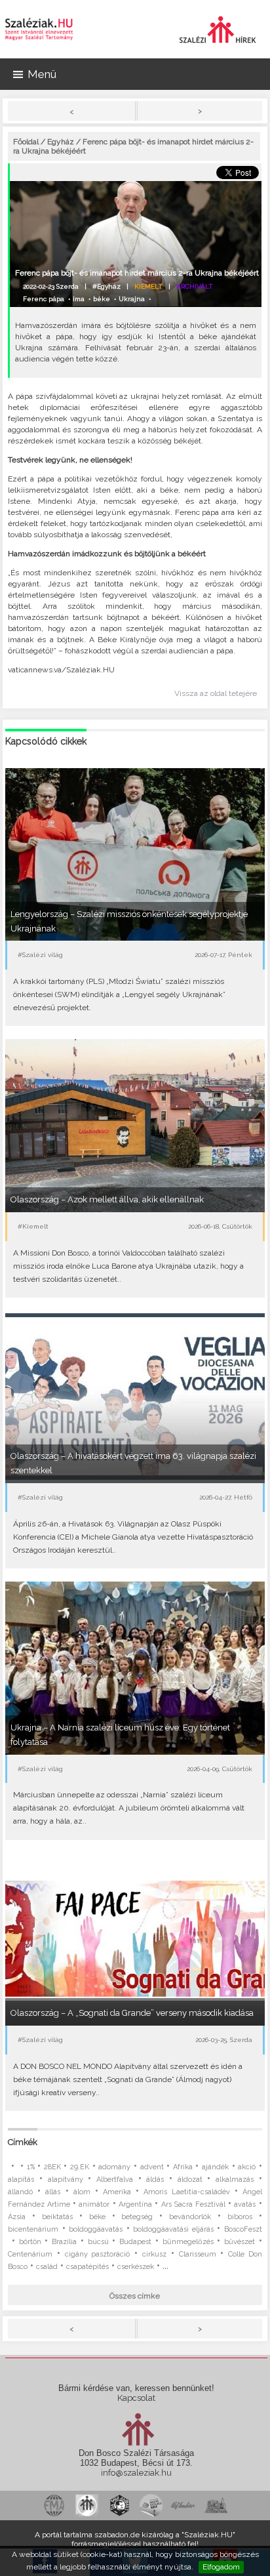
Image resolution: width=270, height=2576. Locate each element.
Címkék (23, 2142)
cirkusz (154, 2254)
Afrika (183, 2167)
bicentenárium (33, 2229)
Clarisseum (198, 2254)
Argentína (135, 2204)
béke (102, 299)
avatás (245, 2204)
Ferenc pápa (44, 299)
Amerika (117, 2192)
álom (82, 2192)
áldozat (190, 2179)
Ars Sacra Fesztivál (193, 2204)
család (47, 2267)
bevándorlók (190, 2217)
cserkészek (136, 2267)
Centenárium (30, 2254)
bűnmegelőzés (188, 2242)
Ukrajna (132, 299)
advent (152, 2167)
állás (53, 2192)
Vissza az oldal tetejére (216, 693)
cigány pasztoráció (98, 2254)
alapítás (21, 2179)
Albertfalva (115, 2179)
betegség (137, 2217)
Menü (42, 74)
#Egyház (106, 286)
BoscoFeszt (243, 2229)
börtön (30, 2242)
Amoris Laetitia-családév (186, 2192)
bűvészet (240, 2242)
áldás (155, 2179)
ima (79, 299)
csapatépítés (87, 2267)
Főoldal (26, 142)
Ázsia (17, 2217)
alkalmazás (235, 2179)
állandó (20, 2192)
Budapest (135, 2242)
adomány (114, 2167)
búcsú (98, 2242)
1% (31, 2167)
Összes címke (135, 2296)
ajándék (215, 2167)
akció (247, 2167)
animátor (94, 2204)
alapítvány (66, 2179)
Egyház (61, 142)
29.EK (80, 2167)
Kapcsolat (136, 2398)
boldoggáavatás (96, 2229)
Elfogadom (221, 2567)
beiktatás (57, 2217)
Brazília (64, 2242)
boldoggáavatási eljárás (173, 2229)
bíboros (240, 2217)
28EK (52, 2167)
